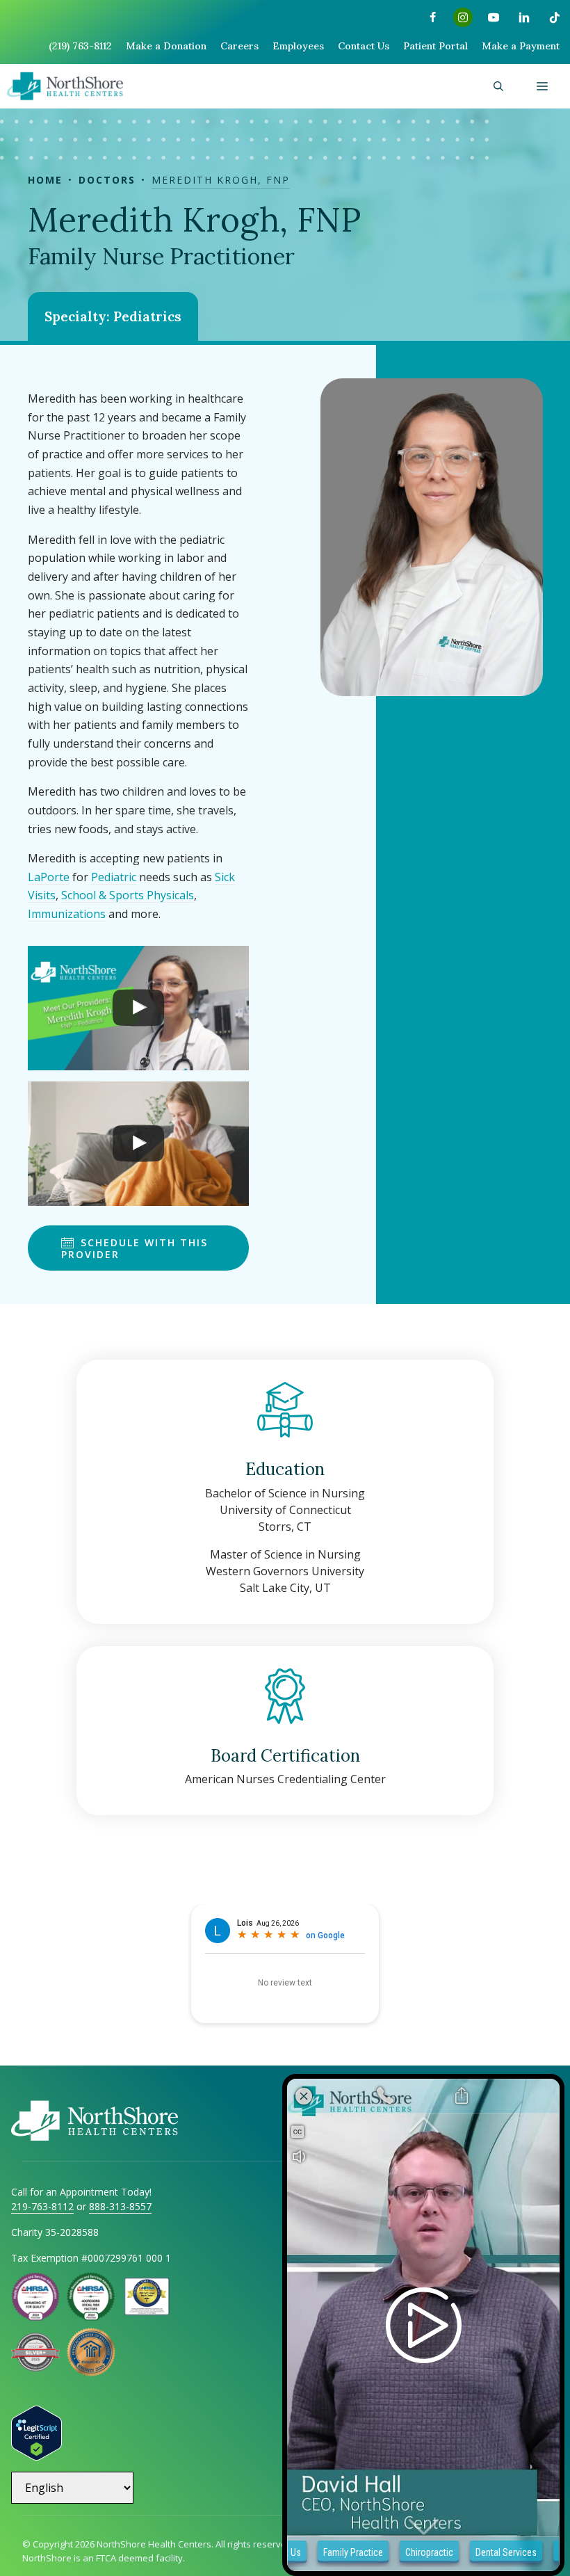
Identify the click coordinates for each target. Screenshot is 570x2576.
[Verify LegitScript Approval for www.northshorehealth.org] (36, 2456)
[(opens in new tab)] (35, 2367)
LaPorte (49, 877)
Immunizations (67, 914)
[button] (498, 86)
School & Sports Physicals (128, 895)
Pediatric (114, 877)
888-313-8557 (120, 2206)
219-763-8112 (42, 2206)
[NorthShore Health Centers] (65, 86)
